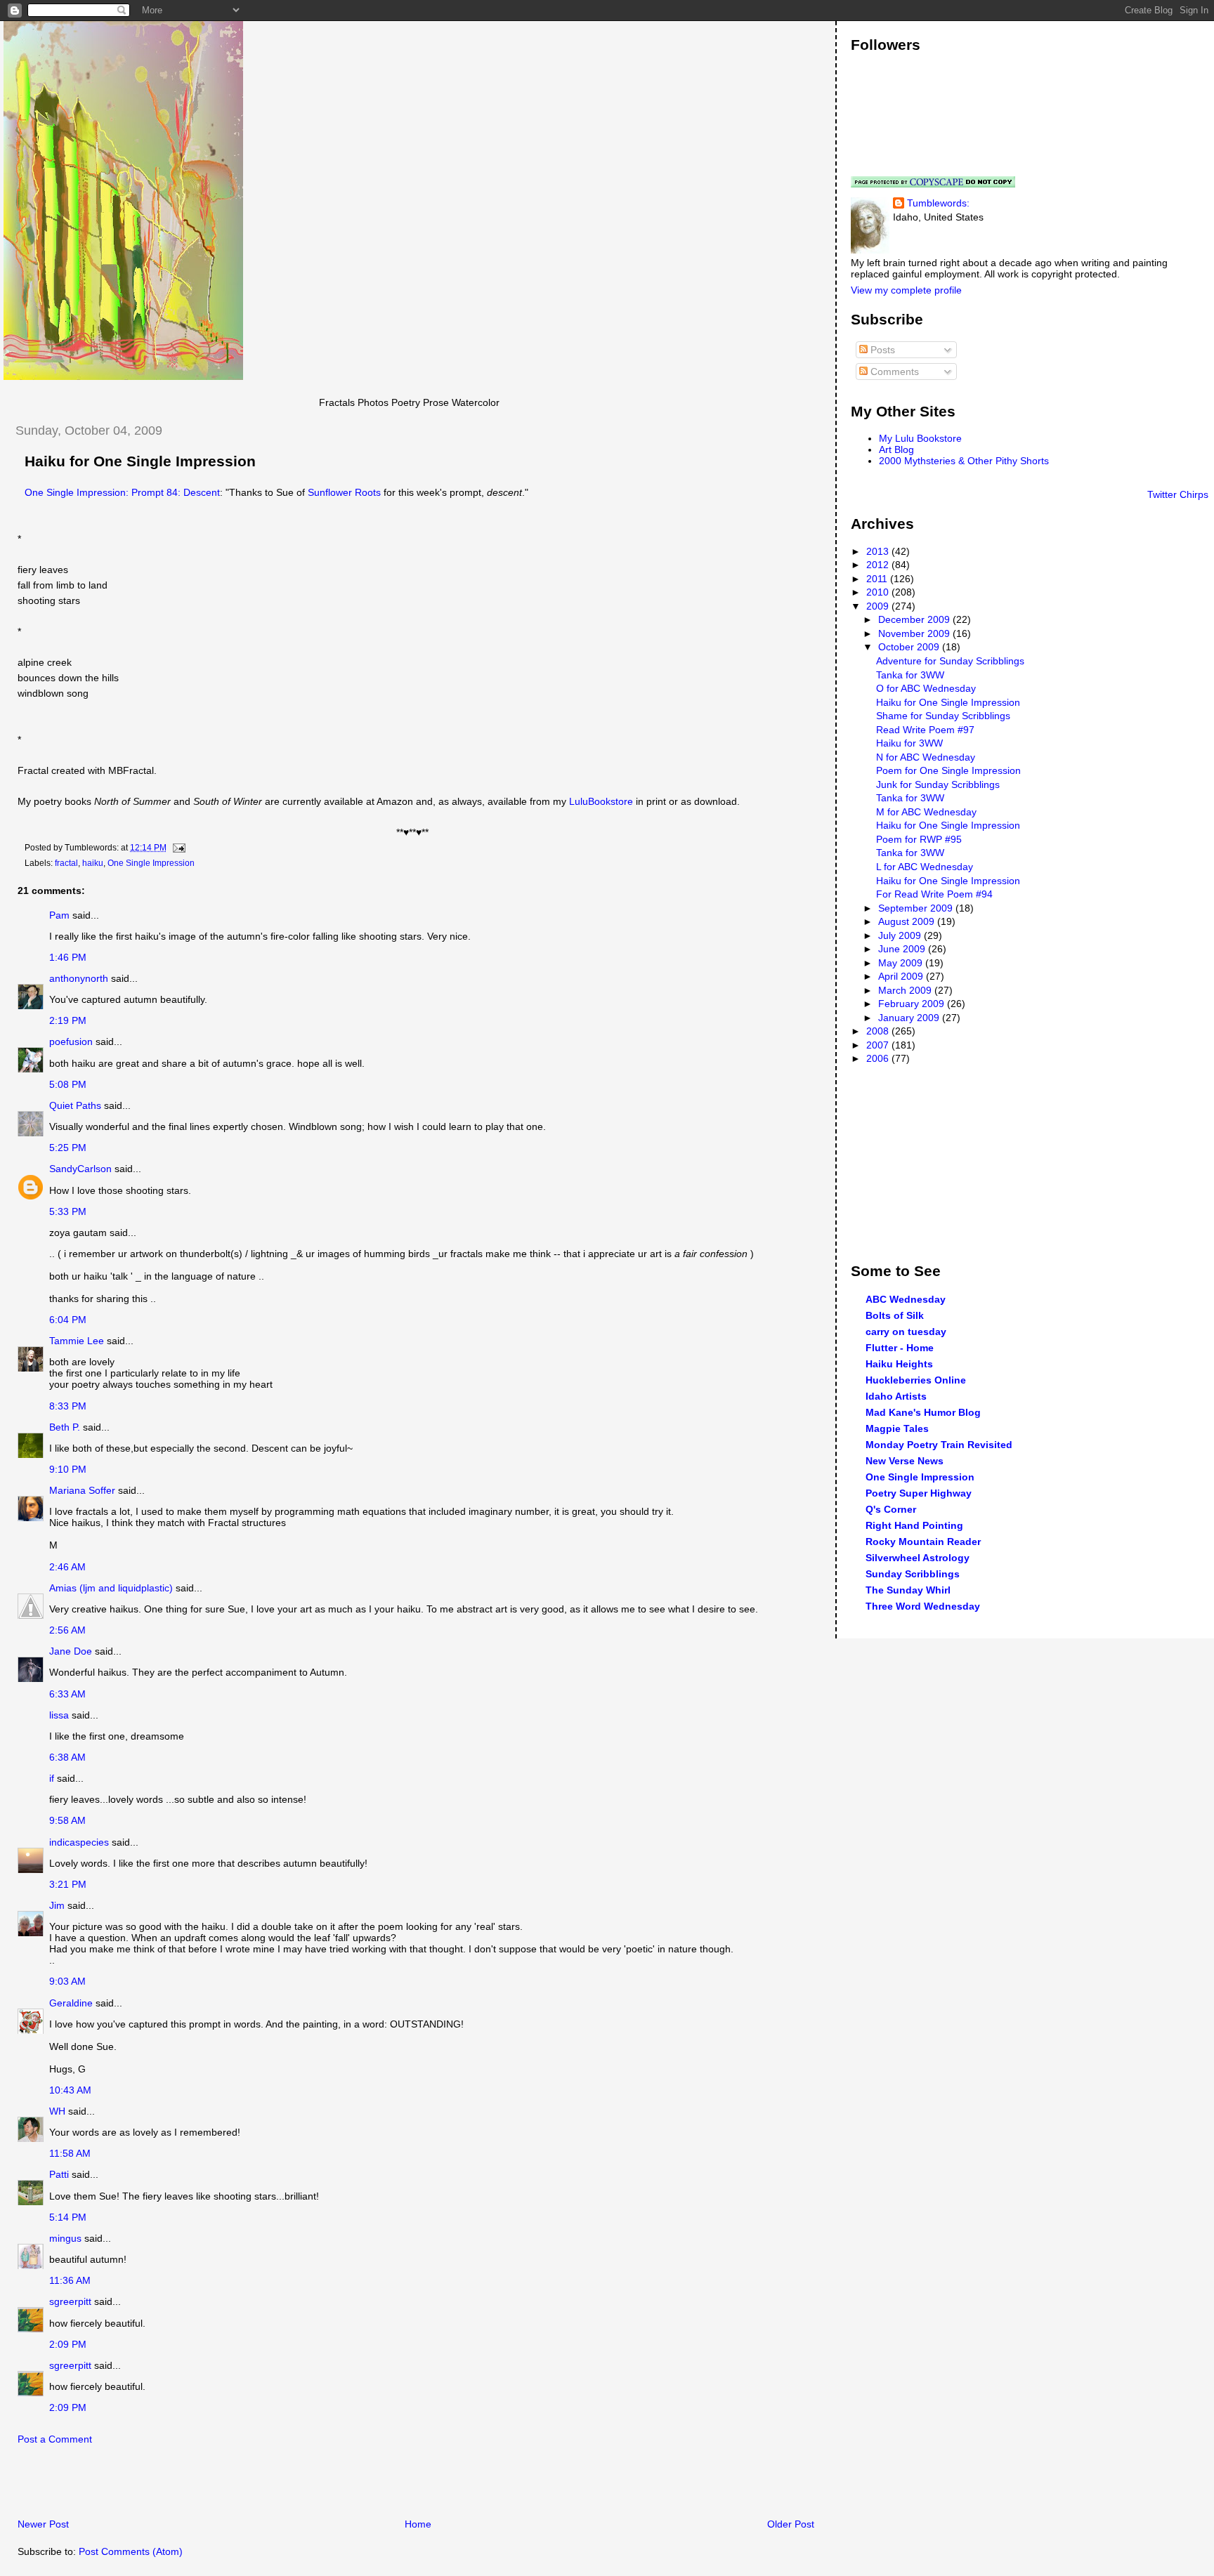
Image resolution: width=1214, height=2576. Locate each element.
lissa (59, 1715)
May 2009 (902, 963)
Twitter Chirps (1178, 494)
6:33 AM (67, 1694)
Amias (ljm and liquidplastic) (111, 1588)
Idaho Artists (896, 1396)
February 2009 (913, 1004)
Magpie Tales (897, 1428)
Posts (881, 350)
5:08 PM (68, 1084)
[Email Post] (177, 848)
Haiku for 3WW (909, 743)
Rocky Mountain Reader (923, 1542)
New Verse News (905, 1461)
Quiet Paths (75, 1105)
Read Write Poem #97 (925, 730)
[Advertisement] (168, 2485)
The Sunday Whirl (908, 1590)
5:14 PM (68, 2217)
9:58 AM (67, 1820)
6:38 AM (67, 1757)
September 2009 (917, 908)
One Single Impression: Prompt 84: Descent (122, 492)
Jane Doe (71, 1651)
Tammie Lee (77, 1341)
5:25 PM (68, 1148)
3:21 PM (68, 1884)
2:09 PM (68, 2344)
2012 (879, 565)
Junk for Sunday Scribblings (938, 784)
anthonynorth (79, 978)
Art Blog (896, 449)
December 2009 (915, 619)
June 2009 (903, 949)
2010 (879, 592)
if (52, 1778)
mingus (65, 2238)
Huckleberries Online (916, 1380)
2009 (879, 606)
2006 (879, 1058)
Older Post (791, 2524)
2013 (879, 551)
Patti (59, 2174)
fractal (66, 863)
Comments (893, 372)
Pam (59, 915)
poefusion (71, 1041)
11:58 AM (70, 2153)
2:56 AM (67, 1630)
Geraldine (72, 2003)
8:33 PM (68, 1406)
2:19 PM (68, 1020)
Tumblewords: (938, 203)
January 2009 (910, 1018)
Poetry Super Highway (919, 1493)
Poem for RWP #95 (919, 839)
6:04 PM (68, 1320)
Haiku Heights (899, 1364)
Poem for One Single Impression (948, 770)
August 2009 (908, 921)
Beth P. (65, 1427)
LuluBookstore (601, 801)
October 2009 (910, 647)
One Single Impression (151, 863)
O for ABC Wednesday (926, 688)
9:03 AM (67, 1981)
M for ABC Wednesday (926, 812)
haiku (93, 863)
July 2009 (901, 935)
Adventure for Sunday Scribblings (950, 661)
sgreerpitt (70, 2301)
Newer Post (43, 2524)
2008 (879, 1031)
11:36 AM (70, 2280)
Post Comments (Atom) (131, 2551)
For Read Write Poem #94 (934, 894)
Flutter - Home (900, 1348)
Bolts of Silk (895, 1315)
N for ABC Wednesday (926, 757)
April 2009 (902, 976)
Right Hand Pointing (914, 1525)
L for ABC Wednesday (925, 867)
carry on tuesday (906, 1332)
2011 (878, 579)
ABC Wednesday (906, 1299)
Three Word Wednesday (923, 1606)
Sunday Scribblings (913, 1574)
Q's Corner (891, 1509)
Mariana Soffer (82, 1490)
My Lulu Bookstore (920, 438)
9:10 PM (68, 1469)
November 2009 (915, 633)
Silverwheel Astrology (918, 1558)
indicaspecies (79, 1842)
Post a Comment (55, 2439)
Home (418, 2524)
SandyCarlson (80, 1169)
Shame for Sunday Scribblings (943, 716)
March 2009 (906, 990)
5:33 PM (68, 1211)
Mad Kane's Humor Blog (923, 1412)
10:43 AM (70, 2090)
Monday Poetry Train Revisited (939, 1445)
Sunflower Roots (344, 492)
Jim (57, 1905)
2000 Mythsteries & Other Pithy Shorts (964, 461)
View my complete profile (906, 290)
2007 (879, 1045)
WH (57, 2111)
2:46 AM (67, 1567)
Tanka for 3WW (910, 675)
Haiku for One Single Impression (140, 461)
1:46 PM (68, 957)
